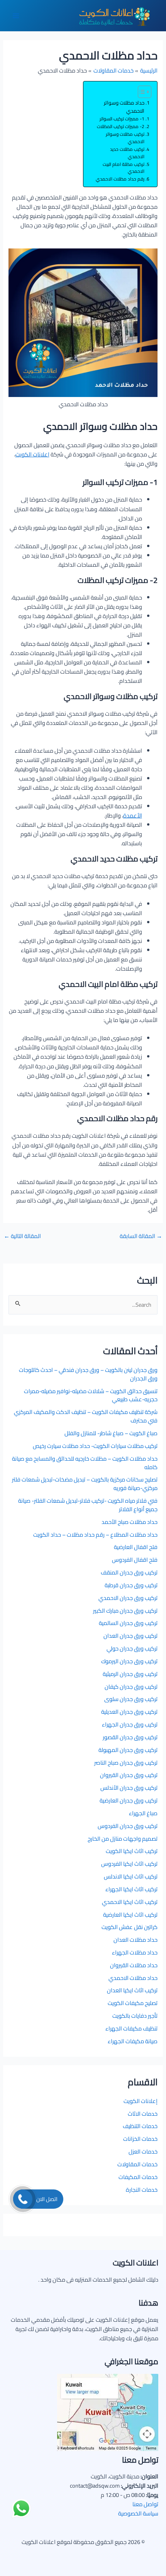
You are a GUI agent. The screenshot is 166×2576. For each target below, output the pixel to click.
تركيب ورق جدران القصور (130, 1737)
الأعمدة (133, 815)
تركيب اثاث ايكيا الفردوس (129, 1864)
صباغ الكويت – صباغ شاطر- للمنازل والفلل (111, 1433)
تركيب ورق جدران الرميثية (130, 1674)
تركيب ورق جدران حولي (132, 1648)
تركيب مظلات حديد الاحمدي (127, 153)
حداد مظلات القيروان (134, 1965)
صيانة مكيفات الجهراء (133, 2041)
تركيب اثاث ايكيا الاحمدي (130, 1902)
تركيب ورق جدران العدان (130, 1636)
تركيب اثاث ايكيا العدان (132, 1990)
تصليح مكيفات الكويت (133, 2003)
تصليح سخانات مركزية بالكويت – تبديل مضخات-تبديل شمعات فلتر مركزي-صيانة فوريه (85, 1484)
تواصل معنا (145, 2504)
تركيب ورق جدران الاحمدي (128, 1598)
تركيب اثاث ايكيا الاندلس (131, 1876)
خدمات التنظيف (140, 2126)
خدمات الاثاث (143, 2114)
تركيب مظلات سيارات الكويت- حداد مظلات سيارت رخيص (95, 1446)
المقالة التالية (22, 1236)
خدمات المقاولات (137, 2164)
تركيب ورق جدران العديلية (129, 1712)
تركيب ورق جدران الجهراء (130, 1724)
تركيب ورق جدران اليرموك (129, 1661)
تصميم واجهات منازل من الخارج (123, 1839)
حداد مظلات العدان (136, 1940)
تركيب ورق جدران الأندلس (129, 1788)
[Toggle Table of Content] (141, 92)
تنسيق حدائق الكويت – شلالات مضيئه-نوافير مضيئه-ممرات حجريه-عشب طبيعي (91, 1395)
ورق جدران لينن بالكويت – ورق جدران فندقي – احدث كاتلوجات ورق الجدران (88, 1374)
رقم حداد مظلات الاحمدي (120, 179)
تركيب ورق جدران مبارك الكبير (125, 1611)
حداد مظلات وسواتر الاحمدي (124, 107)
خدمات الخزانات (140, 2139)
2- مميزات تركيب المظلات (121, 127)
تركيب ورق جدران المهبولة (128, 1750)
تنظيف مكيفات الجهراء (131, 2028)
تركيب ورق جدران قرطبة (131, 1585)
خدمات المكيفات (138, 2177)
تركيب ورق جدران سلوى (131, 1699)
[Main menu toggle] (16, 16)
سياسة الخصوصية (138, 2513)
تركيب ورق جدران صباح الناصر (126, 1763)
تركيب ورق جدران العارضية (129, 1800)
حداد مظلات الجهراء (135, 1952)
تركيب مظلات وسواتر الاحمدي (125, 138)
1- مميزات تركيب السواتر (122, 119)
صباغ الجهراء (143, 1813)
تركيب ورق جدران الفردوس (128, 1826)
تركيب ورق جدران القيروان (129, 1775)
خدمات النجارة (142, 2190)
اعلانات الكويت (32, 454)
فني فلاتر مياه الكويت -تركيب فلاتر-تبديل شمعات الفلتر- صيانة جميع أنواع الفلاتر (88, 1505)
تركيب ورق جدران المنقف (129, 1572)
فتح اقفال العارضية (136, 1547)
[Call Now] (23, 2199)
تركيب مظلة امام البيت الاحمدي (124, 168)
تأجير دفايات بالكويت (135, 2016)
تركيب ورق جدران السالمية (128, 1623)
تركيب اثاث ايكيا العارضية (130, 1915)
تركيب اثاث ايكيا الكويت (132, 1851)
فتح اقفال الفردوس (135, 1560)
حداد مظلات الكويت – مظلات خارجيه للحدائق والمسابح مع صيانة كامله (85, 1463)
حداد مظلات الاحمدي (133, 1978)
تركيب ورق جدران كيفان (131, 1687)
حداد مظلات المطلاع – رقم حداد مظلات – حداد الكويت (95, 1535)
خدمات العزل (143, 2151)
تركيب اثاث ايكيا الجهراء (131, 1889)
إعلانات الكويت (141, 2101)
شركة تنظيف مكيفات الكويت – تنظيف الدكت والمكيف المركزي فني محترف (86, 1416)
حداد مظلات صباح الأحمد (130, 1522)
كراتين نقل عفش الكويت (130, 1927)
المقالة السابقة (141, 1236)
